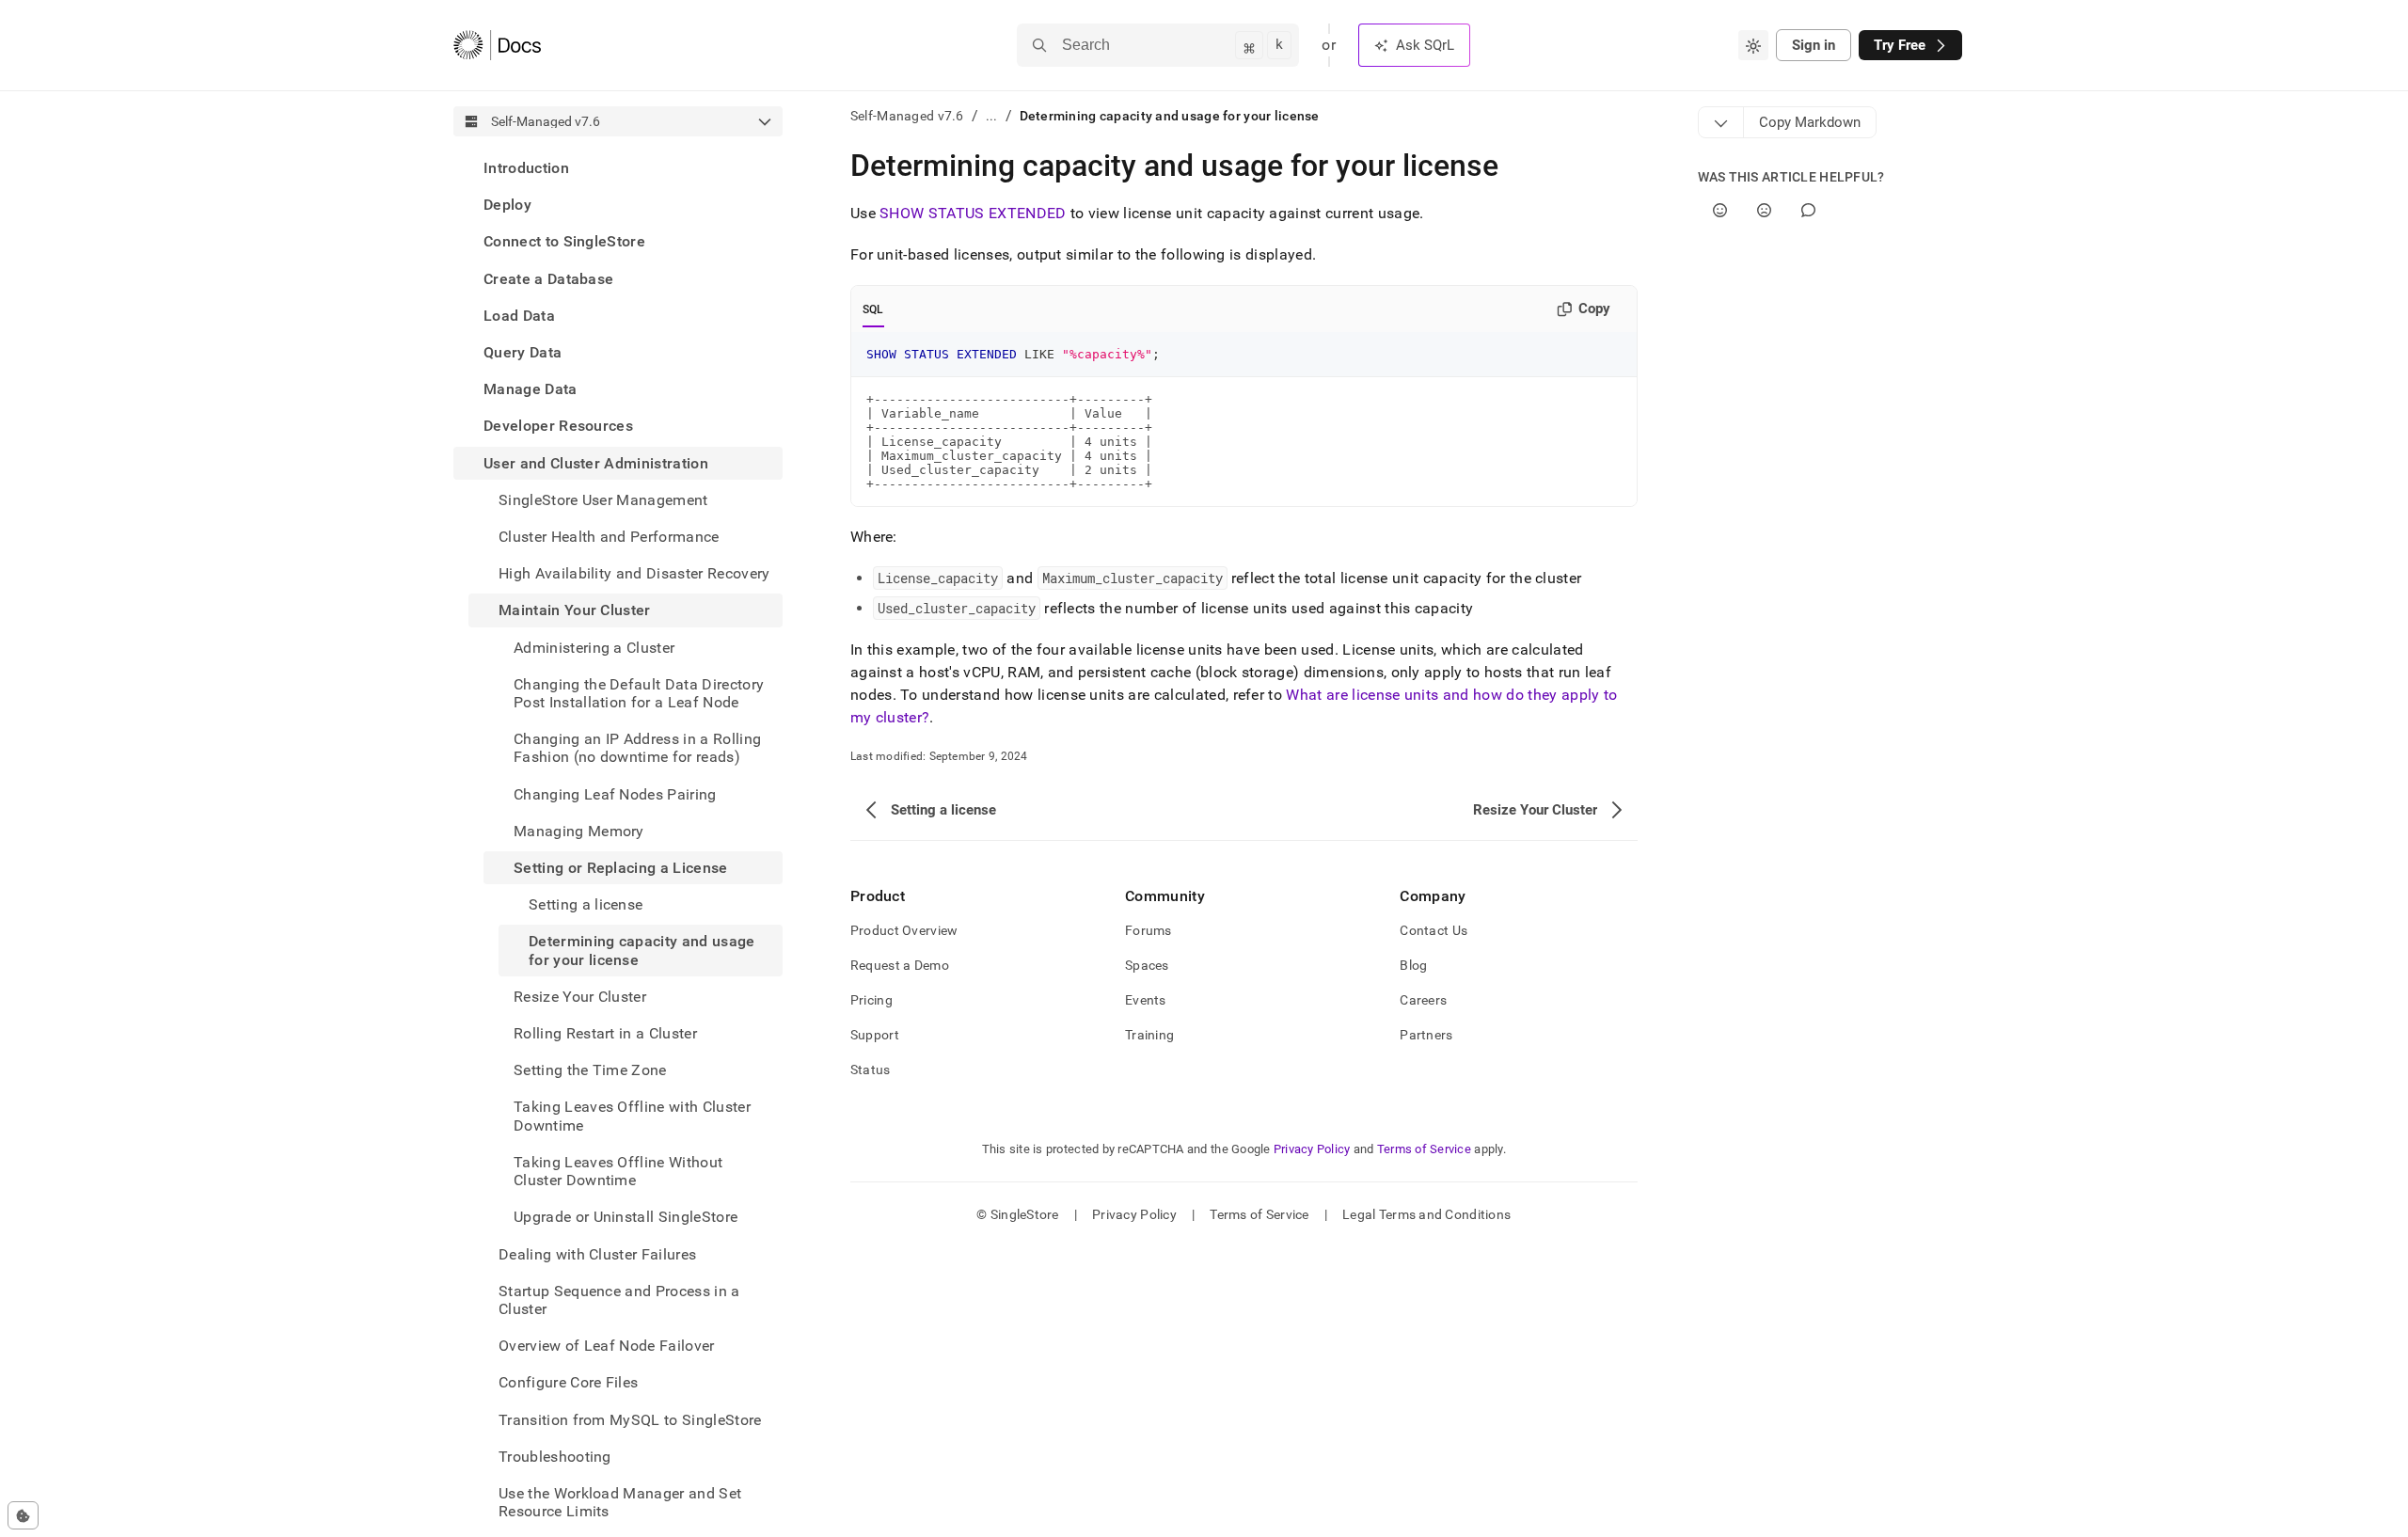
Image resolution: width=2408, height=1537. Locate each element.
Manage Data (531, 389)
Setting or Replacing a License (621, 868)
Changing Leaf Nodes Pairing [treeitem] (615, 794)
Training (1149, 1035)
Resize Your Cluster (580, 997)
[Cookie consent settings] (23, 1515)
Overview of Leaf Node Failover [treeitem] (607, 1346)
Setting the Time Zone (590, 1070)
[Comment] (1808, 210)
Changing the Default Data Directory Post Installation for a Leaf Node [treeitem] (639, 693)
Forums (1149, 930)
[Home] (497, 45)
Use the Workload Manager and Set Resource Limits (620, 1502)
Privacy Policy (1312, 1149)
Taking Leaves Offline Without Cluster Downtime (618, 1171)
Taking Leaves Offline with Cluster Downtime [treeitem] (632, 1116)
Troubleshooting (555, 1457)
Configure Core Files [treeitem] (568, 1382)
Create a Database (548, 279)
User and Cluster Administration (596, 463)
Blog (1413, 965)
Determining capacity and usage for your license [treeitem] (642, 950)
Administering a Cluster (594, 648)
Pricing (871, 1000)
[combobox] (1753, 45)
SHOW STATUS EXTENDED (973, 213)
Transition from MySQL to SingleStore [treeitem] (630, 1420)
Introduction (526, 168)
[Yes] (1720, 210)
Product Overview (904, 930)
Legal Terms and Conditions (1426, 1214)
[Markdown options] (1721, 122)
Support (875, 1035)
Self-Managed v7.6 (907, 116)
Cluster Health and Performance (609, 537)
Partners (1426, 1035)
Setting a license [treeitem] (586, 904)
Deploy (507, 205)
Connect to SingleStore (564, 241)
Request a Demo (900, 965)
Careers (1423, 1000)
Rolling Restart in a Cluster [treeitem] (605, 1033)
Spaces (1147, 965)
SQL (873, 309)
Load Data (519, 316)
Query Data (523, 352)
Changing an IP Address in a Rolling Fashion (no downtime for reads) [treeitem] (637, 748)
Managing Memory (579, 831)
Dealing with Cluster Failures (597, 1254)
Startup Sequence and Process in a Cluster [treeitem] (619, 1300)
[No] (1764, 210)
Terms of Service (1424, 1149)
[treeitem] (618, 168)
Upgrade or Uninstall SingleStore (626, 1217)
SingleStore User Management (603, 500)
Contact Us (1434, 930)
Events (1146, 1000)
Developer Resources (558, 426)
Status (871, 1070)
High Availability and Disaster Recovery (634, 573)
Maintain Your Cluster (575, 610)
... (992, 116)
